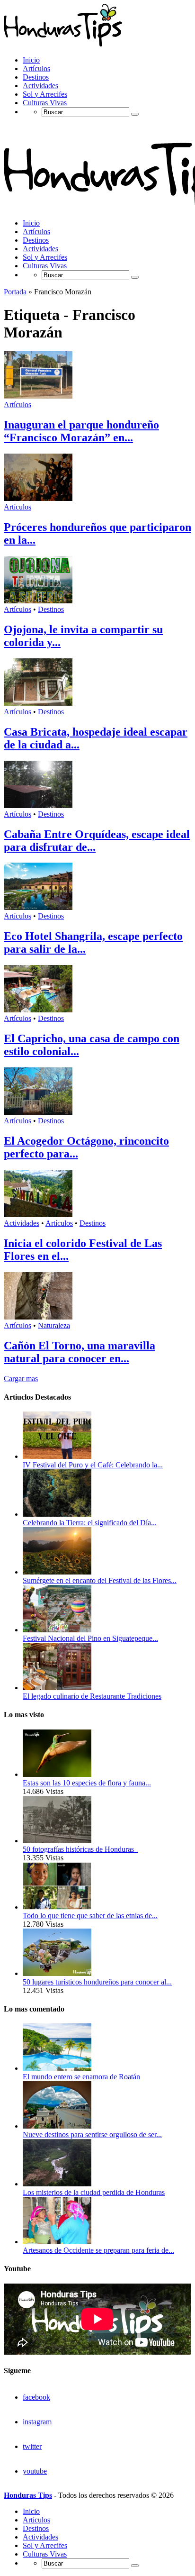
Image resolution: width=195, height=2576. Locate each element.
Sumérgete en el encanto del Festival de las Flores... (100, 1580)
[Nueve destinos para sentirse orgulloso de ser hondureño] (57, 2126)
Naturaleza (54, 1325)
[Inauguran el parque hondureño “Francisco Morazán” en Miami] (38, 396)
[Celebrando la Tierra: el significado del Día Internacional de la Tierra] (57, 1514)
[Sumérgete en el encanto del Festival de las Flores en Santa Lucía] (57, 1572)
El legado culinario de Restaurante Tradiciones (92, 1696)
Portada (15, 292)
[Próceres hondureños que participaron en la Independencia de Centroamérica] (38, 498)
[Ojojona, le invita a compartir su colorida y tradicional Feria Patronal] (38, 601)
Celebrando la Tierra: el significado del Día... (90, 1523)
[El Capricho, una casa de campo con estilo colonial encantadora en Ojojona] (38, 1010)
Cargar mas (21, 1379)
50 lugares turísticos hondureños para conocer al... (97, 1982)
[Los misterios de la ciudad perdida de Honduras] (57, 2184)
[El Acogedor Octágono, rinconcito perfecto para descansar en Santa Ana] (38, 1112)
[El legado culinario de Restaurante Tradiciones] (57, 1688)
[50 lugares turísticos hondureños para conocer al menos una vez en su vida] (57, 1973)
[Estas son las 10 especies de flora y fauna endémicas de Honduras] (57, 1774)
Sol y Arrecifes (45, 94)
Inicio (31, 60)
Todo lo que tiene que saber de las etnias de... (90, 1916)
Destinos (36, 77)
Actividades (40, 86)
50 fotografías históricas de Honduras (80, 1849)
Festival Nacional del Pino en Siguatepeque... (90, 1638)
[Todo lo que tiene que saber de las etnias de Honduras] (57, 1907)
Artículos (36, 68)
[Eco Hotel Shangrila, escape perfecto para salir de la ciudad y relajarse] (38, 907)
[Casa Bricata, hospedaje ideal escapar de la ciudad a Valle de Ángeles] (38, 703)
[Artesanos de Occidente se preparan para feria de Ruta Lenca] (57, 2242)
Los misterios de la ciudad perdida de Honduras (94, 2192)
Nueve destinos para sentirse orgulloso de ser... (92, 2135)
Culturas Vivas (45, 103)
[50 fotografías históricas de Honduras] (57, 1841)
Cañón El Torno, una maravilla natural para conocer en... (80, 1352)
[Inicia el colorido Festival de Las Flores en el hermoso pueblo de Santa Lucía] (38, 1215)
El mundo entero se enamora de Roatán (81, 2077)
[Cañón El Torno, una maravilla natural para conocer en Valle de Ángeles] (38, 1317)
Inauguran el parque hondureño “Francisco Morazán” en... (81, 431)
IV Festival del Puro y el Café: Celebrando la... (93, 1465)
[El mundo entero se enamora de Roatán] (57, 2068)
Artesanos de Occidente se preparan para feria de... (98, 2250)
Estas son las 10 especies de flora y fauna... (87, 1783)
